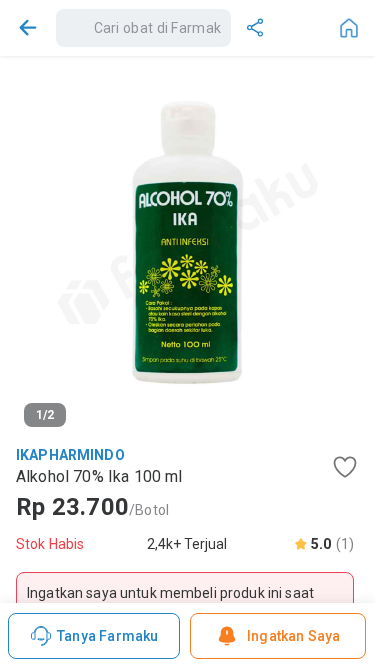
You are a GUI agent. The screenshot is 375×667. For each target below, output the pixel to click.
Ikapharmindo (70, 455)
